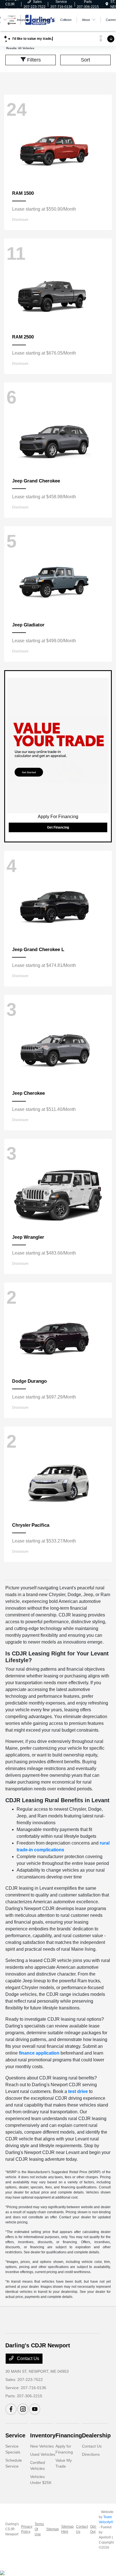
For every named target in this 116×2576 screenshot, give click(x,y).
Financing (69, 2435)
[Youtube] (35, 2409)
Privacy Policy (27, 2529)
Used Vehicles (43, 2454)
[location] (107, 4)
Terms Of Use (39, 2529)
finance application (39, 2053)
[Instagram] (23, 2409)
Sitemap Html (67, 2529)
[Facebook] (11, 2409)
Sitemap (53, 2529)
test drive (78, 2091)
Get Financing (58, 827)
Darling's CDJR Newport (12, 2529)
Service (15, 2435)
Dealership (96, 2435)
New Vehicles (42, 2446)
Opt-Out (93, 2529)
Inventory (43, 2435)
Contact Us (27, 2358)
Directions (91, 2454)
